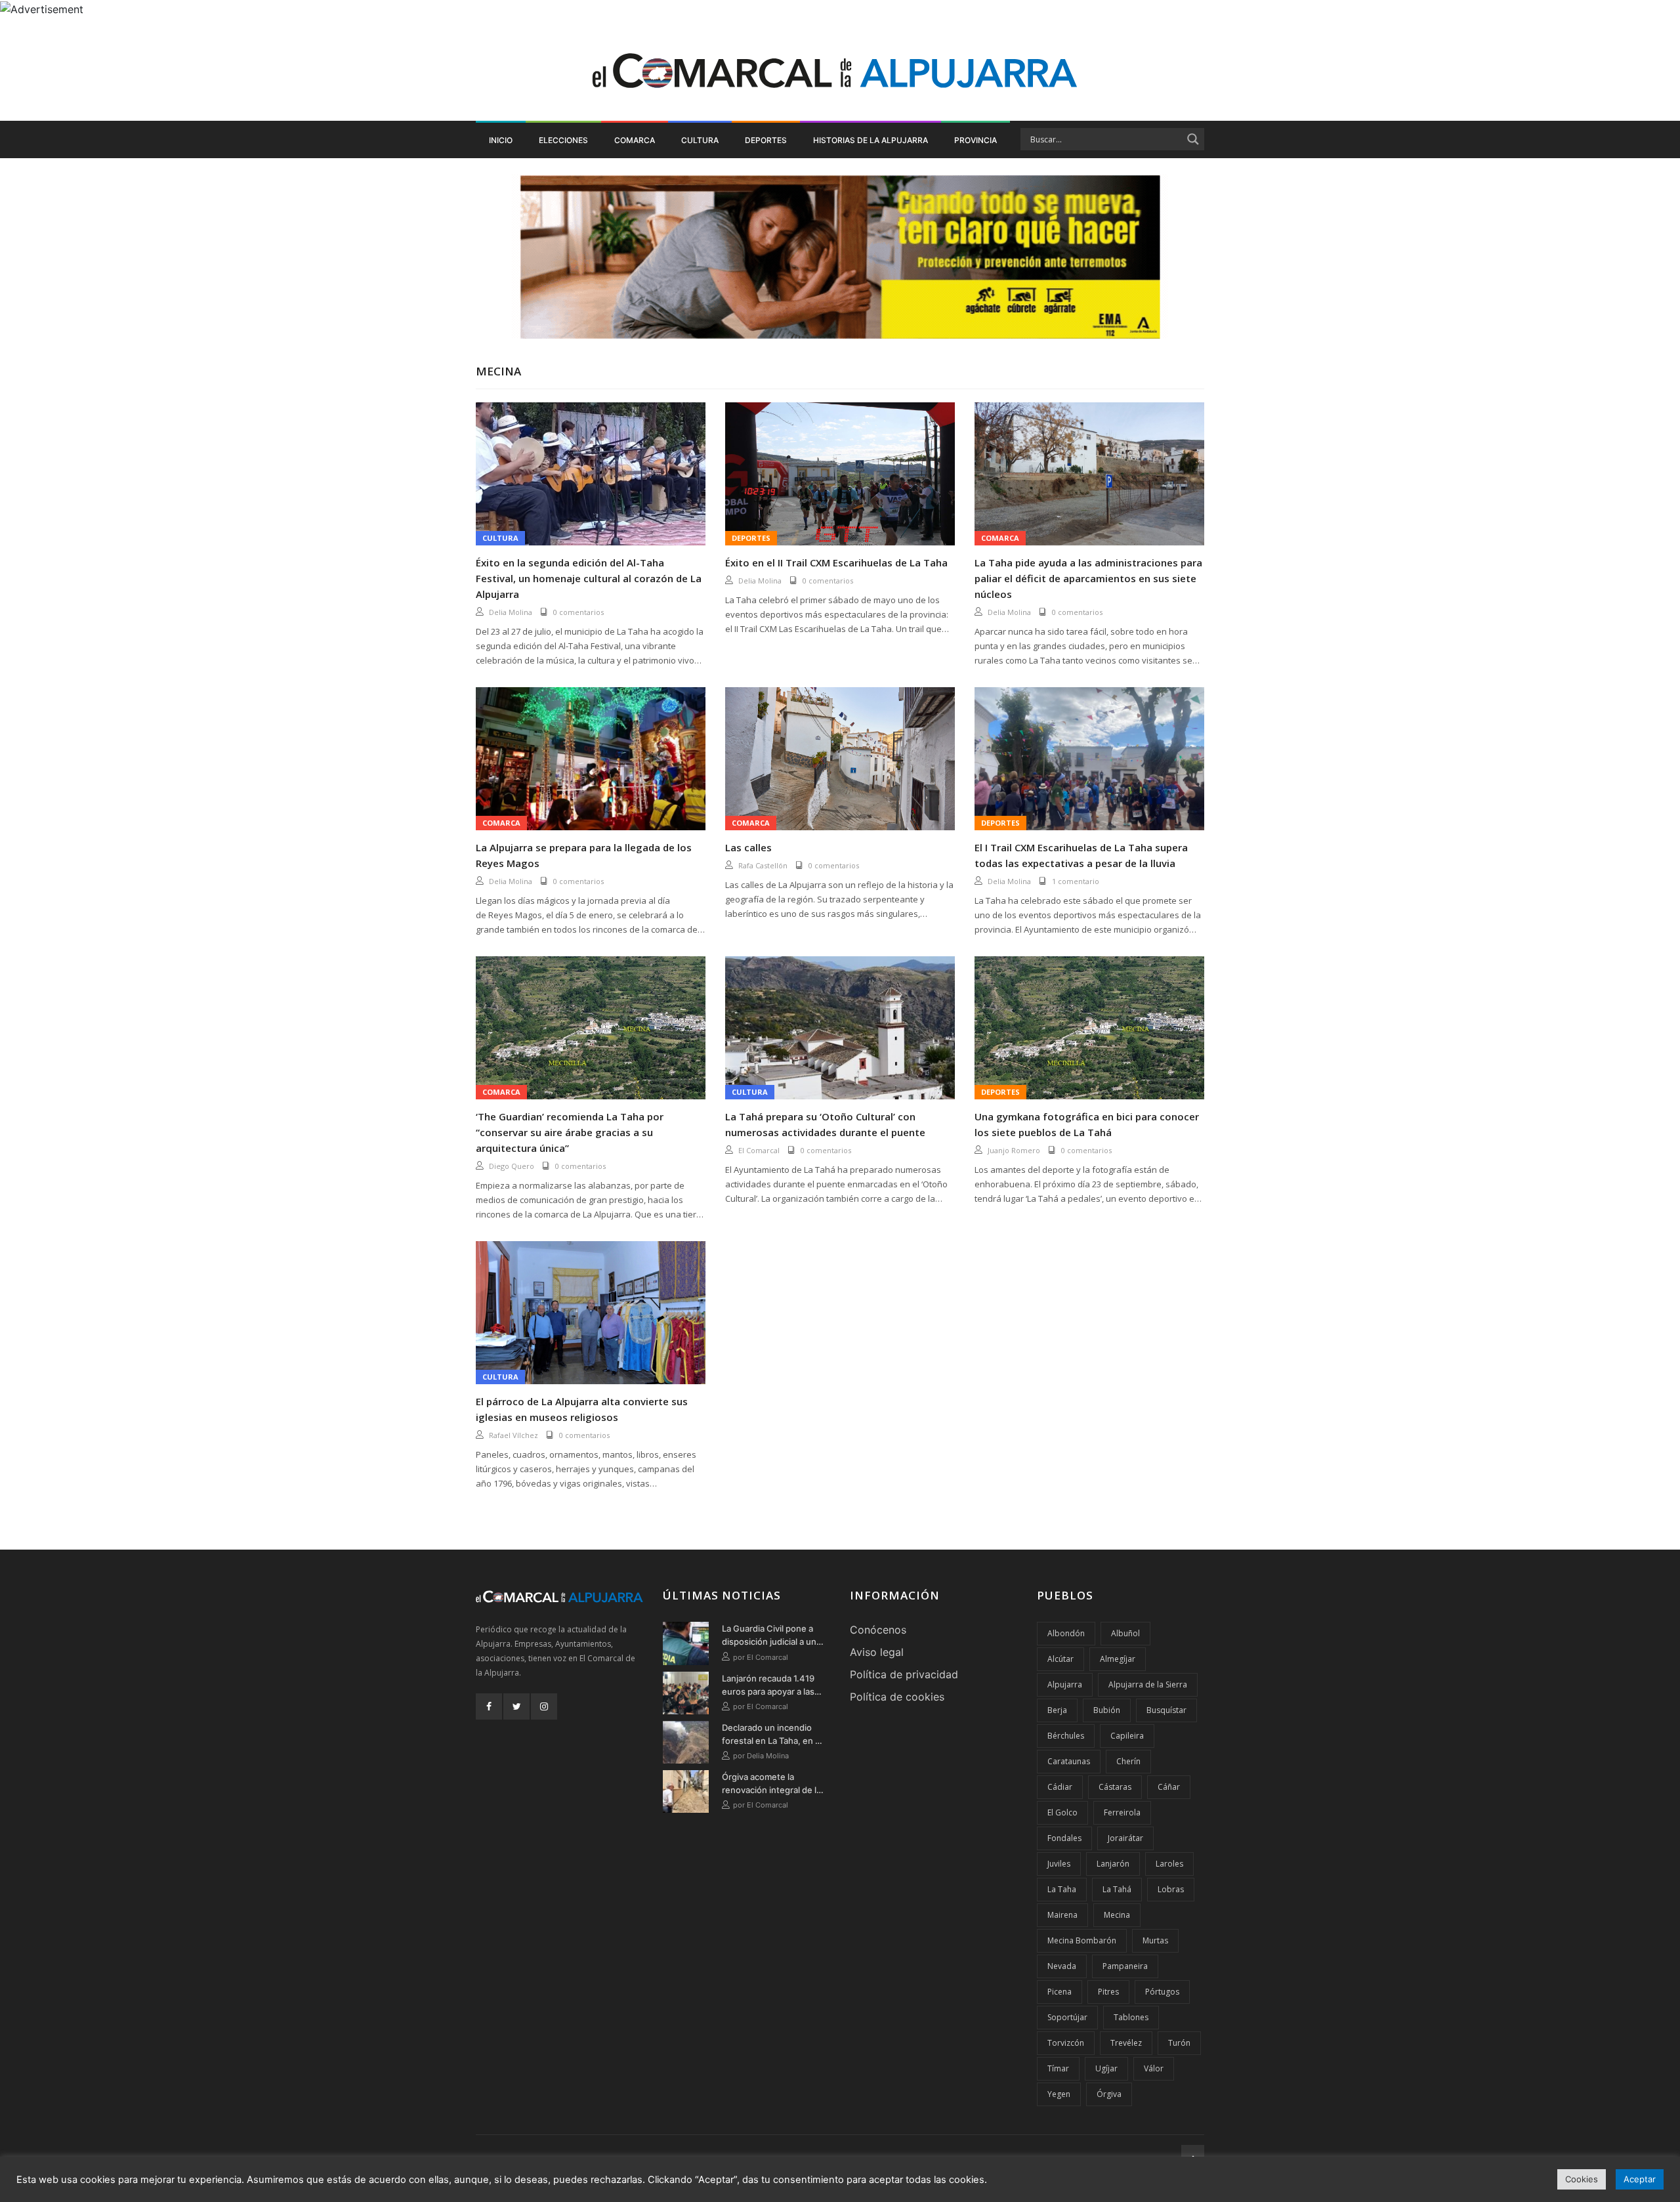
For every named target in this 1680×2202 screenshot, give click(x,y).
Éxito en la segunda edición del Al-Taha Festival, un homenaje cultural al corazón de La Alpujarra (589, 578)
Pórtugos (1162, 1992)
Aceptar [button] (1640, 2179)
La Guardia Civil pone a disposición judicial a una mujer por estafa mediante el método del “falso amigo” (771, 1636)
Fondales (1064, 1838)
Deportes (766, 140)
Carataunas (1069, 1761)
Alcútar (1060, 1659)
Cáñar (1169, 1787)
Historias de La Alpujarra (871, 140)
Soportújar (1067, 2017)
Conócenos (878, 1630)
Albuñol (1125, 1633)
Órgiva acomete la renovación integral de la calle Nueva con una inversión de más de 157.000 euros (771, 1784)
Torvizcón (1066, 2043)
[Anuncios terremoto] (840, 257)
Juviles (1059, 1864)
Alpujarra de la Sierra (1148, 1684)
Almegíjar (1118, 1659)
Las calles (748, 847)
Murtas (1155, 1940)
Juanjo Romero (1014, 1150)
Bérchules (1066, 1736)
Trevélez (1126, 2043)
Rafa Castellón (763, 865)
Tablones (1131, 2017)
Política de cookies (897, 1697)
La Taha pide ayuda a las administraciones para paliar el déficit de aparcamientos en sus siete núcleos (1088, 578)
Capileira (1127, 1736)
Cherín (1128, 1761)
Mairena (1062, 1915)
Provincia (976, 140)
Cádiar (1060, 1787)
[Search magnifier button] (1193, 139)
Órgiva (1109, 2094)
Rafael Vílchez (514, 1435)
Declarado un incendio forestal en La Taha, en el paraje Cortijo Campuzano (774, 1735)
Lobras (1171, 1889)
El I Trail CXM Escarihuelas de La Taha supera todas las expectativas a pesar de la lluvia (1081, 855)
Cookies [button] (1582, 2179)
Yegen (1059, 2094)
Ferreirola (1122, 1812)
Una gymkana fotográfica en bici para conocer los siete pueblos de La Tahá (1087, 1124)
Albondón (1066, 1633)
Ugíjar (1106, 2068)
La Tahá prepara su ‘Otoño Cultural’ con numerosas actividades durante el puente (825, 1124)
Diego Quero (512, 1166)
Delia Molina (511, 612)
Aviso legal (877, 1652)
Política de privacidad (904, 1674)
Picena (1060, 1992)
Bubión (1107, 1710)
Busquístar (1166, 1710)
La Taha (1062, 1889)
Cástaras (1115, 1787)
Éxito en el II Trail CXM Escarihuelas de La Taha (836, 562)
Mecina (1117, 1915)
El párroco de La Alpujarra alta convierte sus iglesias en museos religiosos (582, 1409)
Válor (1154, 2068)
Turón (1179, 2043)
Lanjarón (1113, 1864)
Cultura (700, 140)
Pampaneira (1125, 1966)
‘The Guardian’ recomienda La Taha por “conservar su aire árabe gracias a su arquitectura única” (570, 1132)
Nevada (1062, 1966)
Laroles (1169, 1864)
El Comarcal (759, 1150)
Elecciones (563, 140)
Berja (1057, 1710)
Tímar (1058, 2068)
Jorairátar (1125, 1838)
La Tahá (1117, 1889)
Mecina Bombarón (1082, 1940)
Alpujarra (1065, 1684)
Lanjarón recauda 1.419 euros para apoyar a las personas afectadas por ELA (770, 1685)
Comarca (635, 140)
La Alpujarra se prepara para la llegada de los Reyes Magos (584, 855)
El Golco (1062, 1812)
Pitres (1108, 1992)
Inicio (501, 140)
